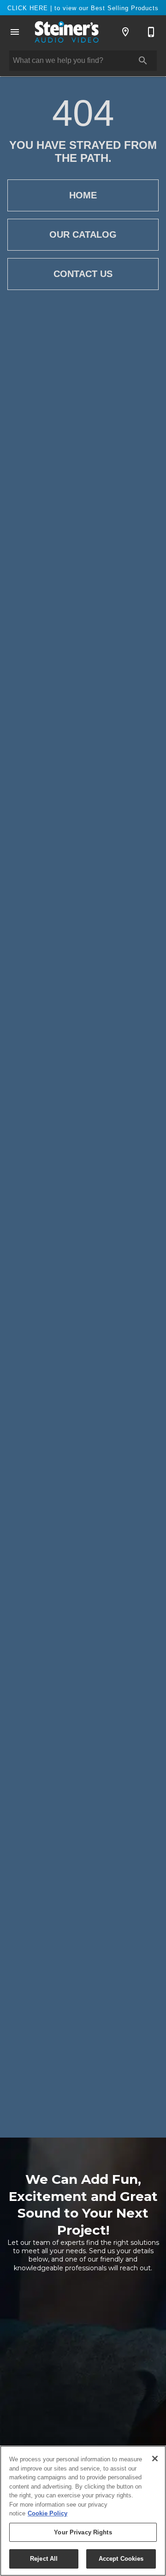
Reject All (44, 2559)
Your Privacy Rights (83, 2532)
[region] (83, 2511)
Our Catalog (83, 234)
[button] (15, 32)
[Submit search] (143, 61)
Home (83, 195)
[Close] (155, 2459)
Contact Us (83, 274)
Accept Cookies (121, 2559)
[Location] (125, 32)
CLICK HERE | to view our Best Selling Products (83, 8)
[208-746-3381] (151, 32)
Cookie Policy (47, 2513)
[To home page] (66, 32)
